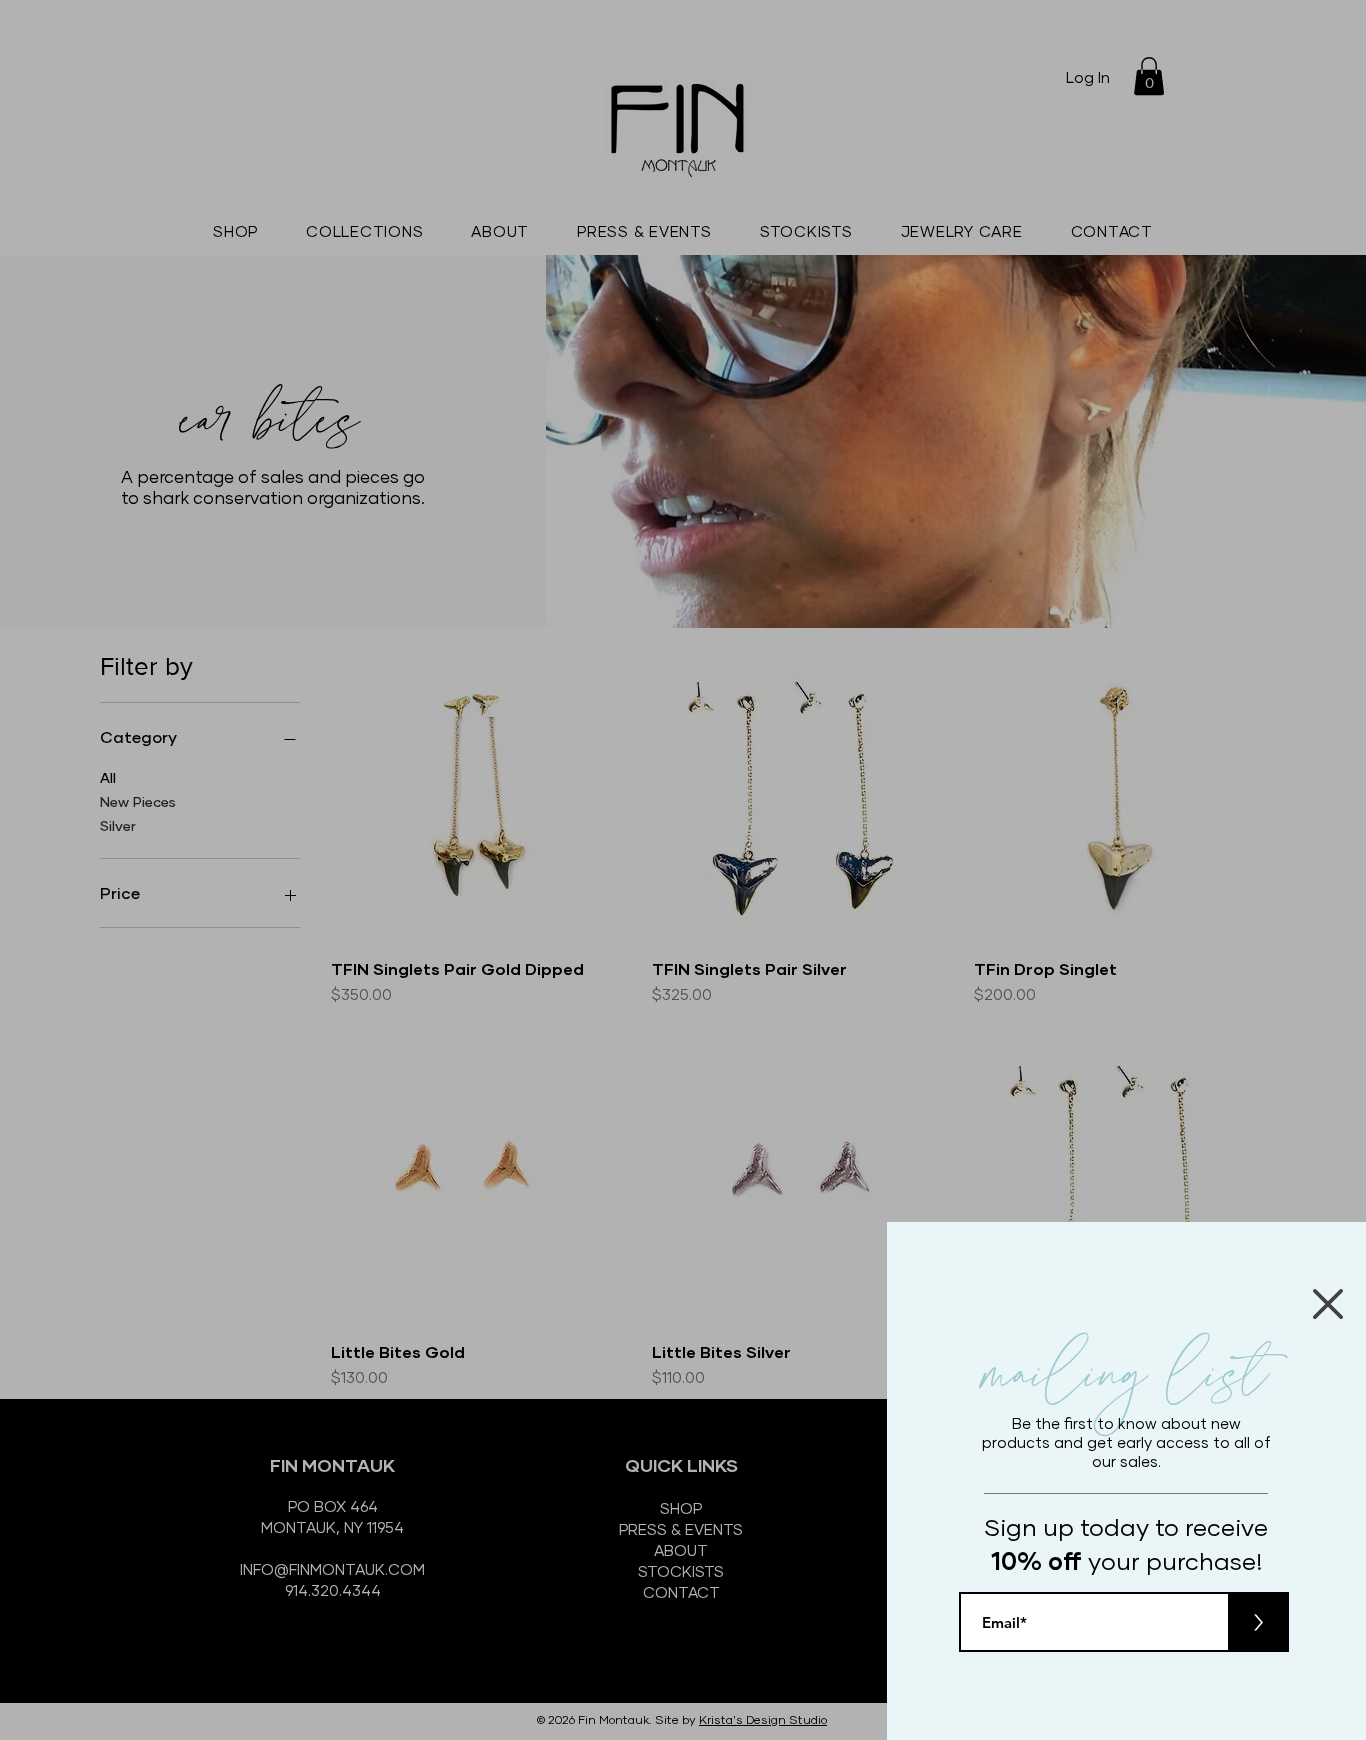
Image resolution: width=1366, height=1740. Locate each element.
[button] (1328, 1304)
